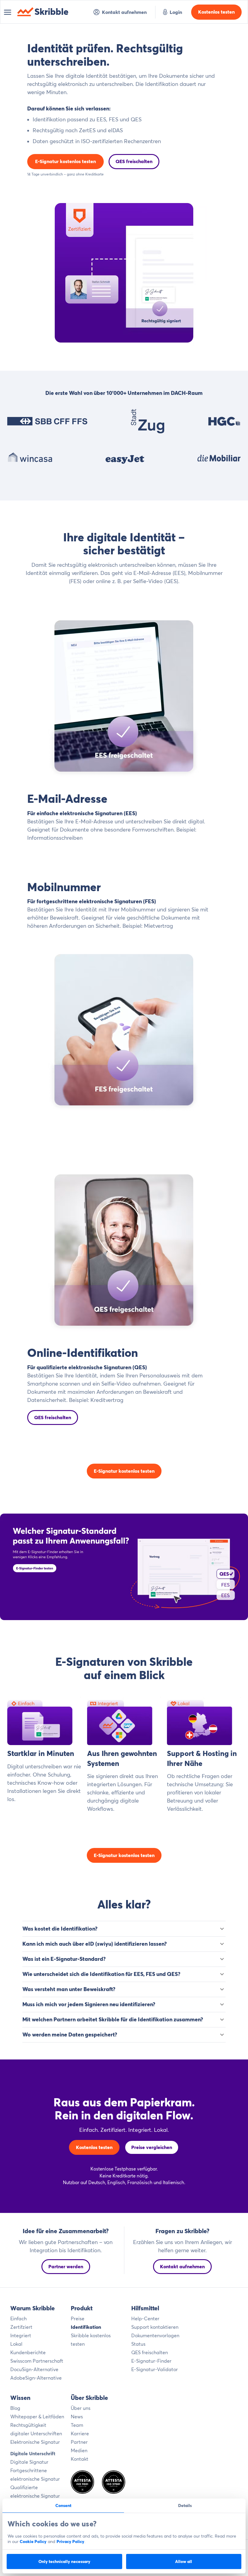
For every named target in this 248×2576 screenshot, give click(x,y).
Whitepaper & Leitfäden (37, 2417)
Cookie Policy (33, 2542)
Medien (79, 2450)
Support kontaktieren (155, 2327)
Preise (78, 2318)
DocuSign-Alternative (34, 2369)
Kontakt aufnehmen (124, 12)
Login (176, 12)
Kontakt (80, 2459)
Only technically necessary (64, 2561)
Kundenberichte (28, 2352)
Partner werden (66, 2266)
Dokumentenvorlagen (155, 2335)
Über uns (81, 2408)
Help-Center (145, 2318)
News (77, 2417)
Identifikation (86, 2327)
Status (138, 2344)
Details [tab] (185, 2505)
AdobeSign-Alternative (36, 2378)
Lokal (16, 2344)
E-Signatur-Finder (151, 2361)
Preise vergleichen (152, 2147)
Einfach (18, 2318)
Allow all (184, 2561)
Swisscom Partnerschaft (37, 2361)
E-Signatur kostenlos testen (65, 161)
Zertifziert (21, 2327)
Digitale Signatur (29, 2462)
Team (77, 2425)
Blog (15, 2408)
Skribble (52, 12)
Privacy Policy (70, 2542)
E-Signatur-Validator (155, 2369)
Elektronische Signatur (35, 2442)
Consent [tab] (63, 2505)
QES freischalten (134, 161)
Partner (79, 2442)
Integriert (21, 2335)
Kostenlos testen (216, 12)
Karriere (80, 2433)
